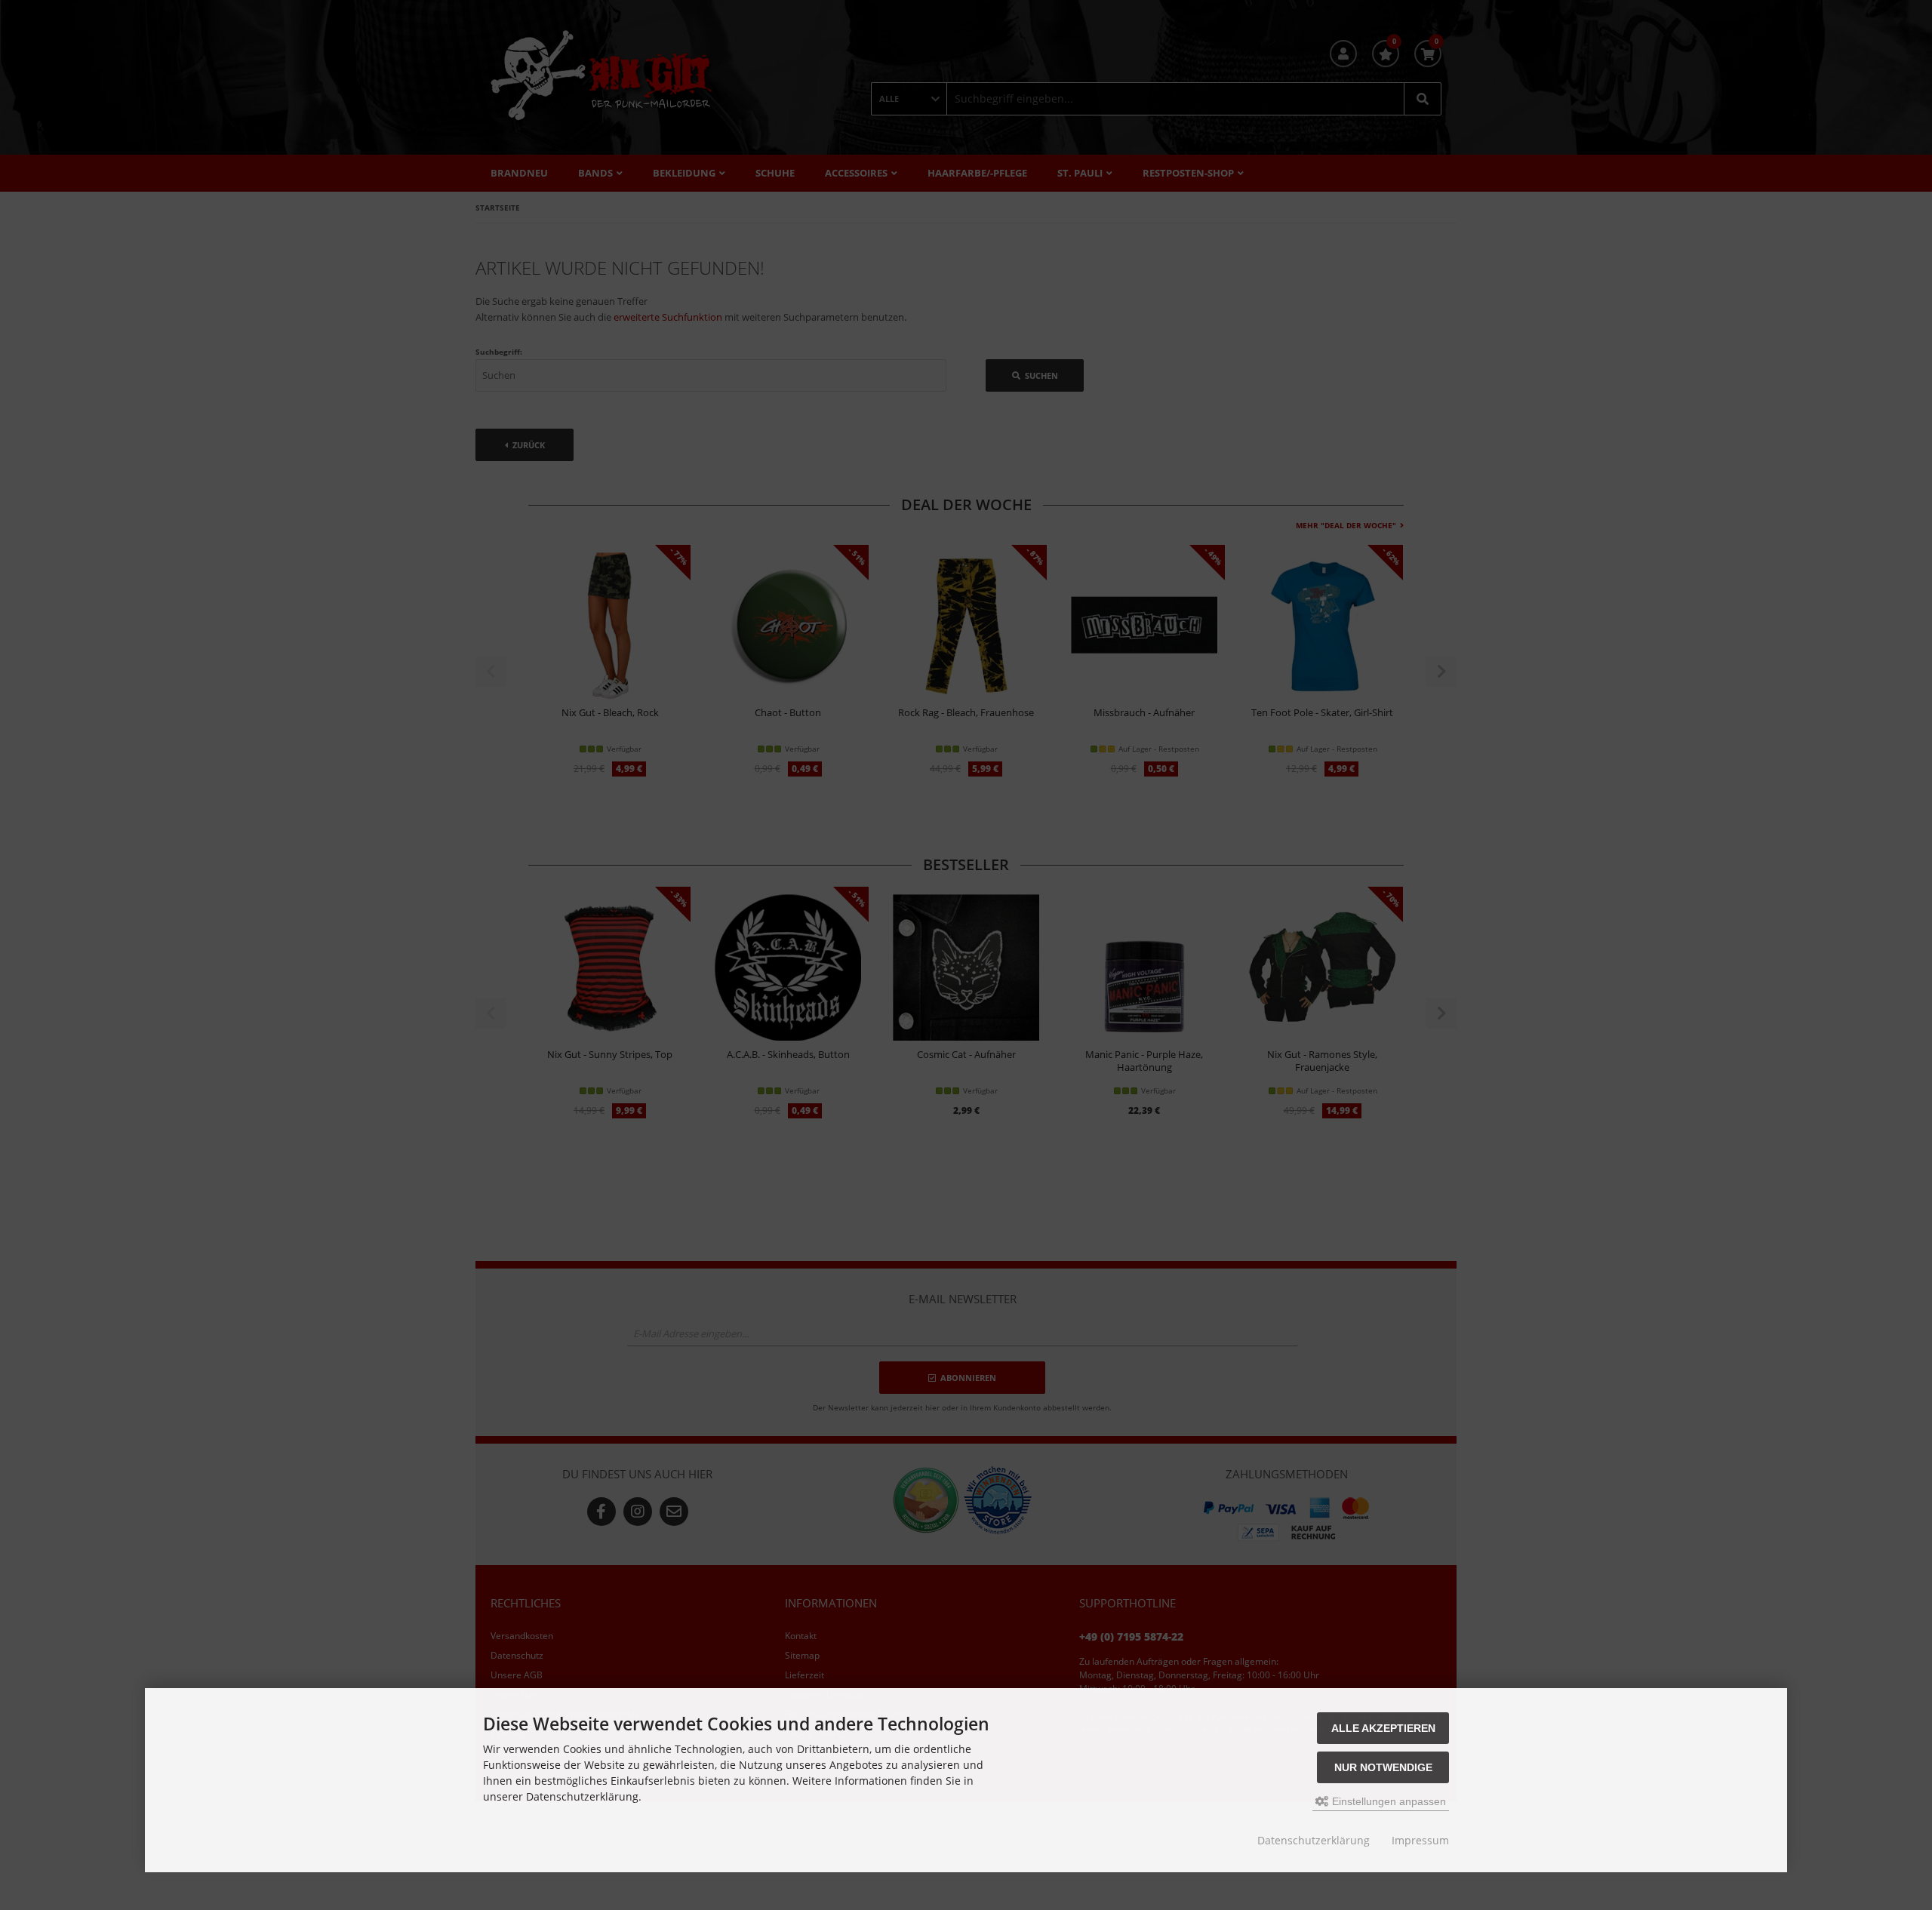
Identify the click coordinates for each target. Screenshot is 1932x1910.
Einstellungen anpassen (1387, 1801)
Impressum (1420, 1840)
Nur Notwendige (1383, 1767)
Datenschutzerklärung (1314, 1840)
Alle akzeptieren (1383, 1728)
